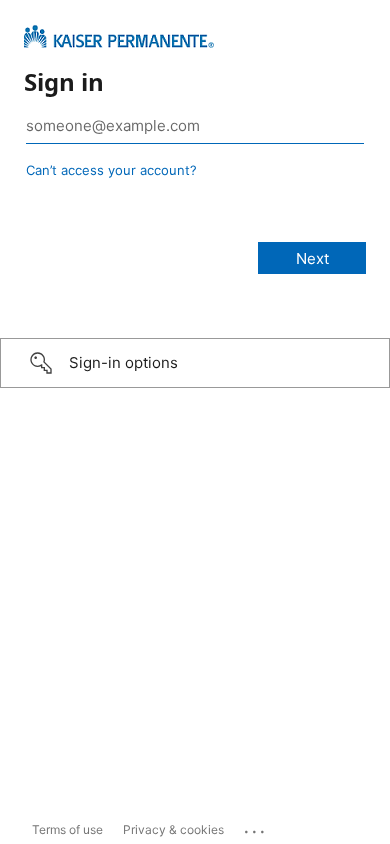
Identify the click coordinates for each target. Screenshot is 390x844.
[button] (195, 363)
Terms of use (67, 829)
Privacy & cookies (173, 829)
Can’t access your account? (111, 170)
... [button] (256, 827)
